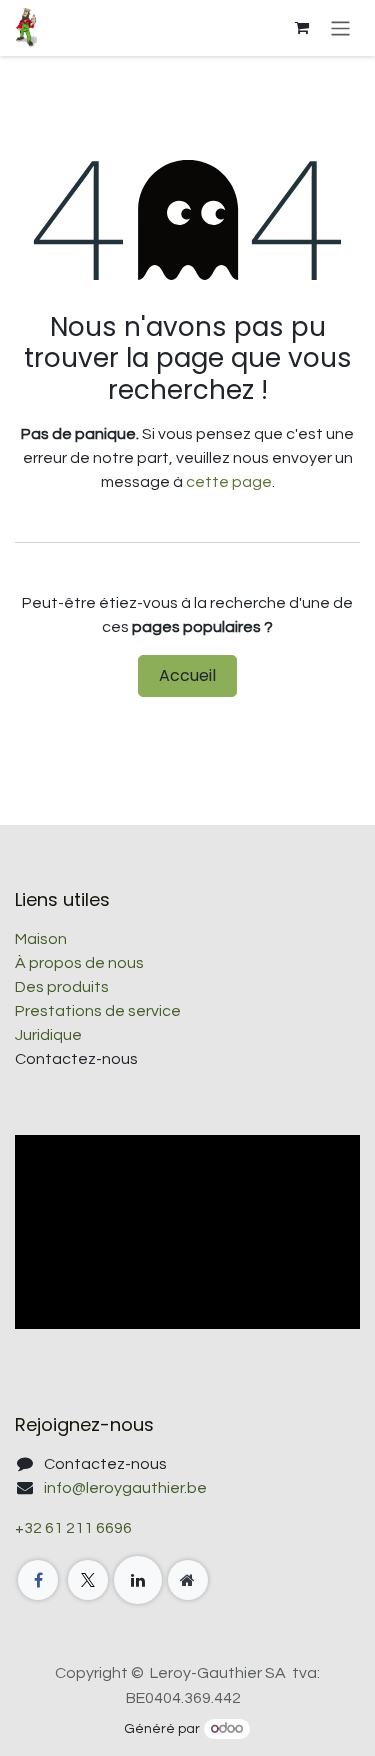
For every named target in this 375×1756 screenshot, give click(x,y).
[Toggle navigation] (340, 27)
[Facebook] (38, 1580)
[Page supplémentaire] (188, 1580)
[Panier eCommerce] (302, 28)
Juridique (48, 1035)
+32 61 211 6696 (73, 1528)
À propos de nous (79, 963)
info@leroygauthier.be (125, 1488)
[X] (88, 1580)
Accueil (187, 675)
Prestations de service (98, 1011)
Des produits (62, 987)
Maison (41, 939)
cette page (229, 482)
